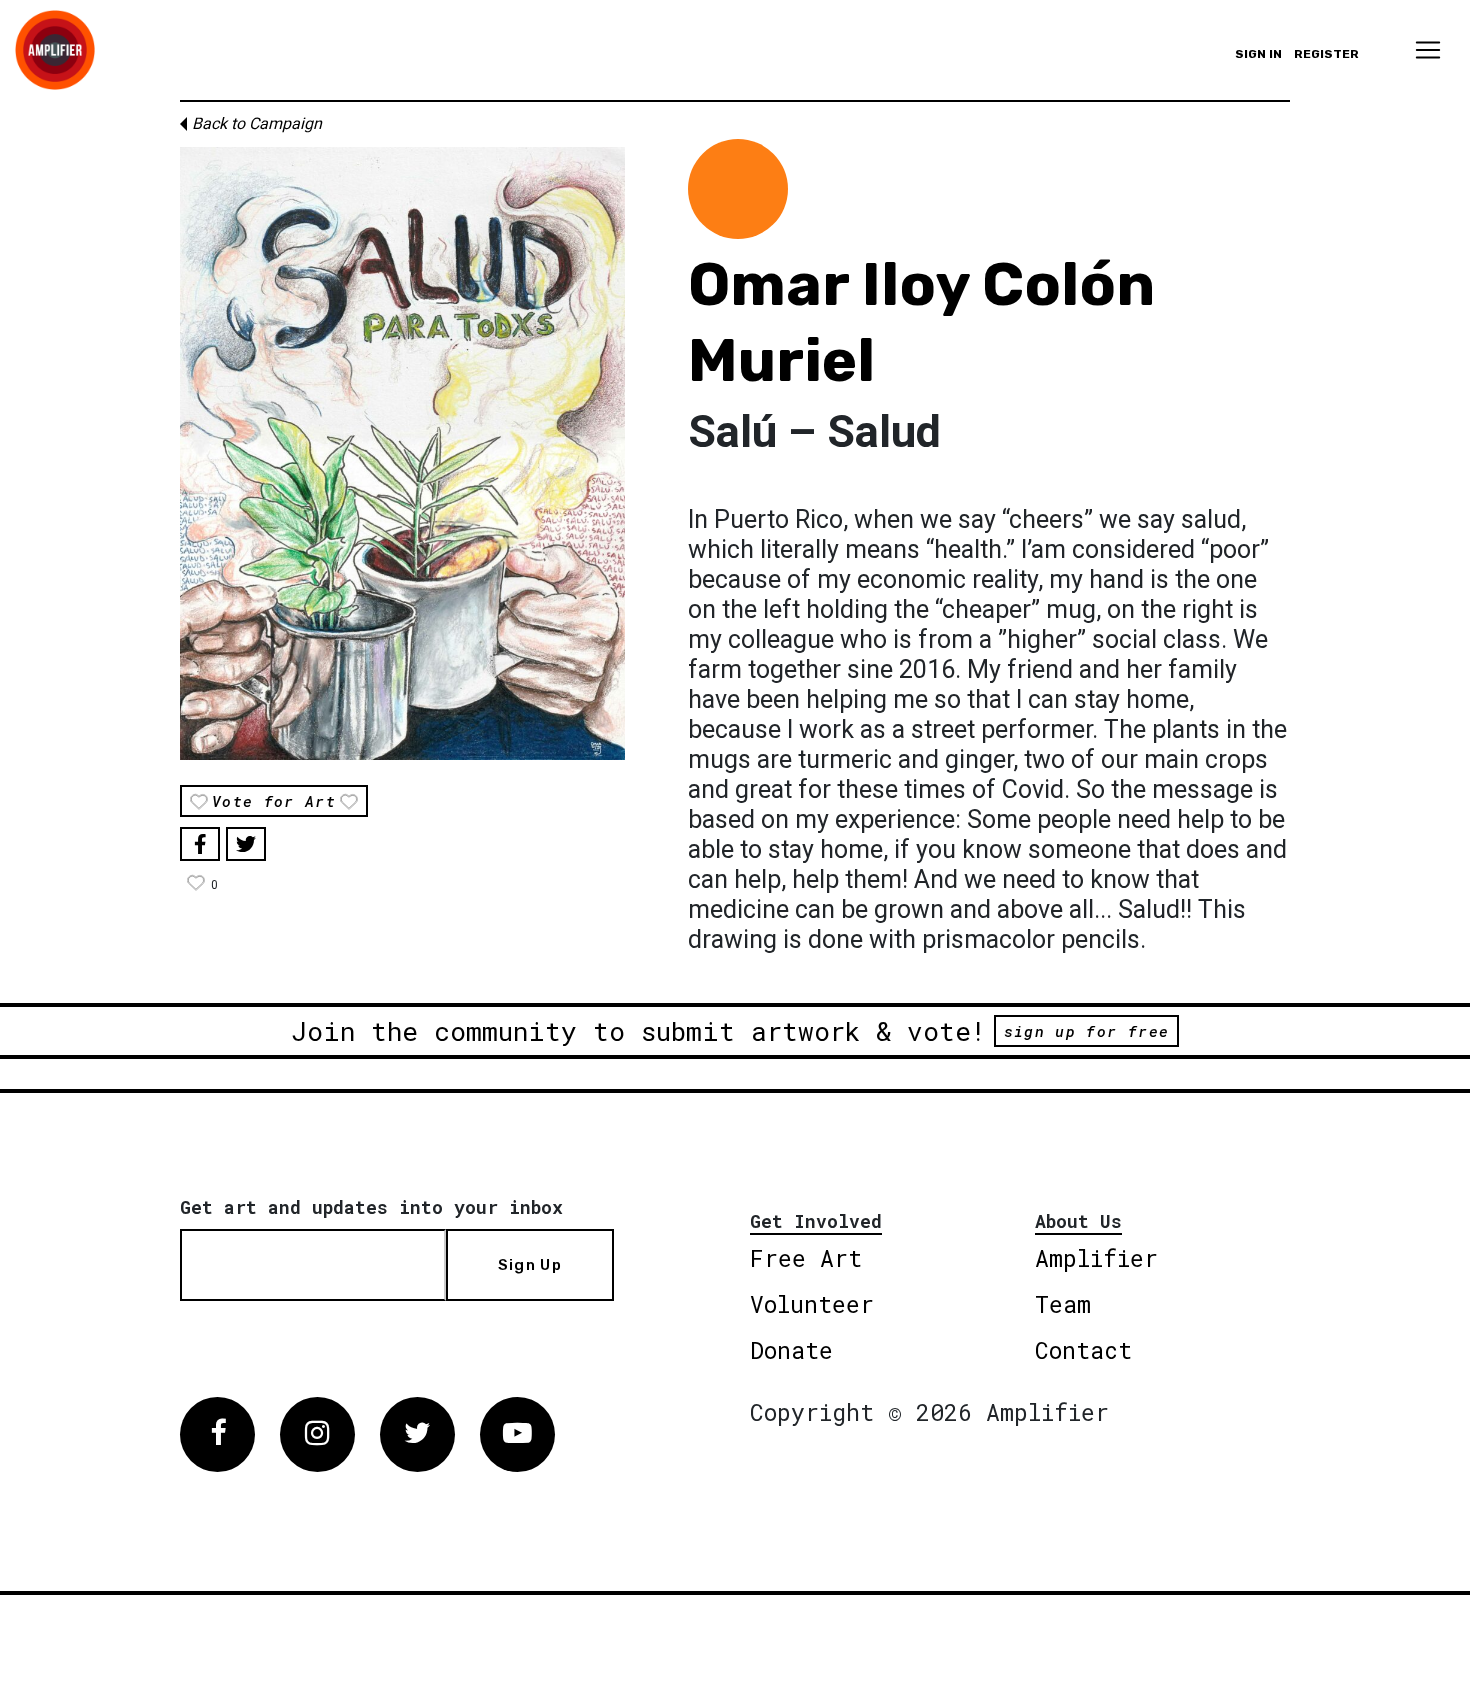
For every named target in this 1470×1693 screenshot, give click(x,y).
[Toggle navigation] (1428, 50)
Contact (1083, 1350)
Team (1063, 1304)
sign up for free (1086, 1031)
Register (1326, 54)
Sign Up (530, 1265)
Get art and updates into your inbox (371, 1207)
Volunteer (812, 1304)
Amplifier (1096, 1258)
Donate (791, 1350)
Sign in (1258, 54)
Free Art (806, 1258)
